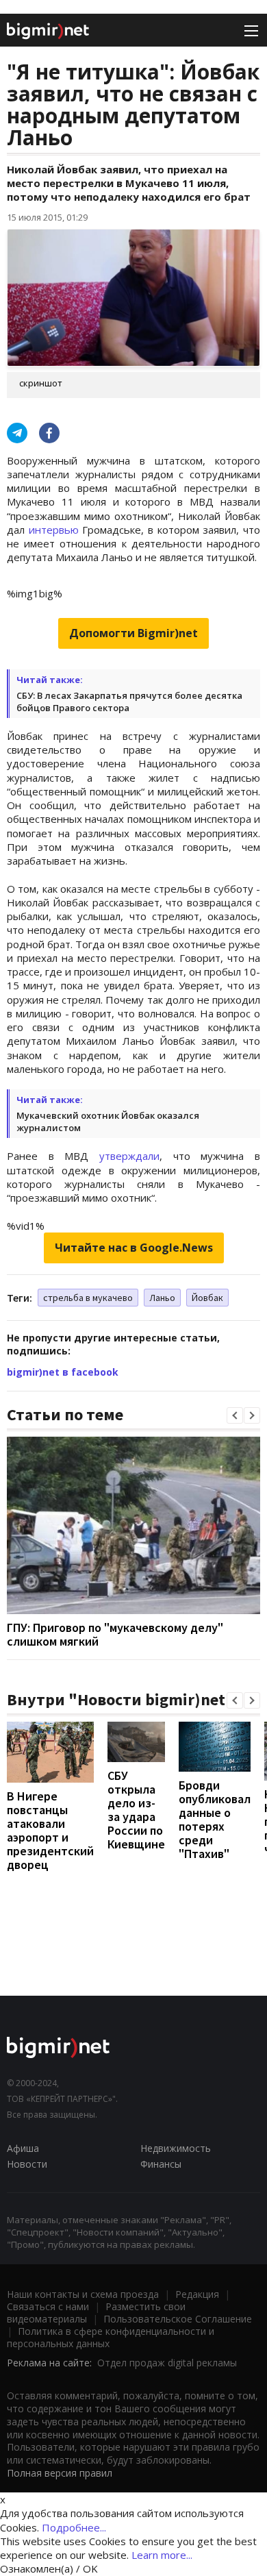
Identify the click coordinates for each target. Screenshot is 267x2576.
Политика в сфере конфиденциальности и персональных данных (111, 2337)
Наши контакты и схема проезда (83, 2294)
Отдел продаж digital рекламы (167, 2363)
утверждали (129, 1156)
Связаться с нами (48, 2306)
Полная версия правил (60, 2473)
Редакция (197, 2294)
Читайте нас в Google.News (134, 1248)
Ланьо (162, 1298)
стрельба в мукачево (88, 1298)
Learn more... (162, 2555)
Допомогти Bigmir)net (133, 633)
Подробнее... (74, 2527)
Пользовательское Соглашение (178, 2319)
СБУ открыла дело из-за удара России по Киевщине (136, 1810)
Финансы (161, 2164)
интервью (54, 530)
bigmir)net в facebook (63, 1372)
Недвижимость (176, 2148)
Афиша (23, 2148)
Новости (27, 2164)
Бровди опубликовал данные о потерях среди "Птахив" (215, 1819)
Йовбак (207, 1298)
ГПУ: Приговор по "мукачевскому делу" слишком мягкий (115, 1634)
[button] (235, 1415)
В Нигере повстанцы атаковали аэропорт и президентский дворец (50, 1830)
